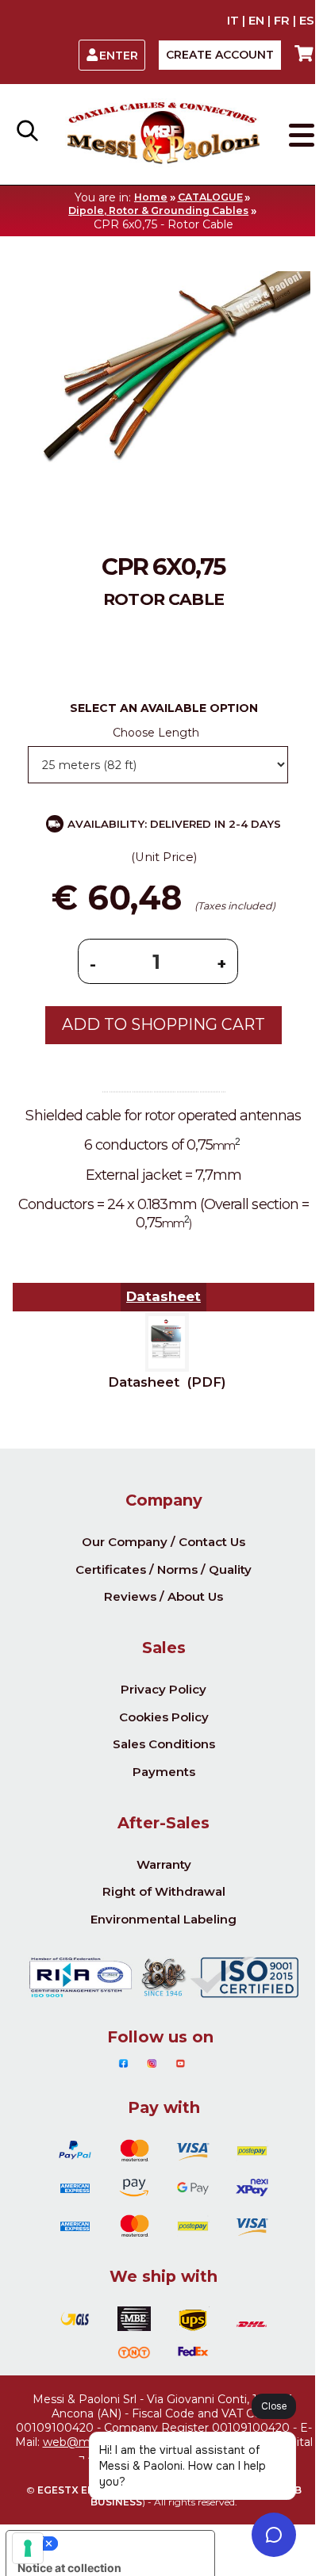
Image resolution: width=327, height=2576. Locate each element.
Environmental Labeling (163, 1919)
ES (307, 21)
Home (151, 197)
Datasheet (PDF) (167, 1382)
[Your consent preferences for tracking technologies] (28, 2548)
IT (233, 21)
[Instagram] (152, 2064)
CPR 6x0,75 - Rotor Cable (163, 224)
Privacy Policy (163, 1689)
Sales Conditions (164, 1744)
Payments (164, 1772)
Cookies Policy (164, 1717)
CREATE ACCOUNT (220, 55)
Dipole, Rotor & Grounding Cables (158, 211)
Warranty (164, 1864)
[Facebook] (123, 2064)
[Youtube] (181, 2064)
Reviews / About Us (163, 1596)
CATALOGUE (210, 197)
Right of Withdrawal (164, 1891)
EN (256, 21)
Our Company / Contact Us (163, 1542)
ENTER (119, 56)
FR (282, 21)
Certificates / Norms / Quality (163, 1569)
